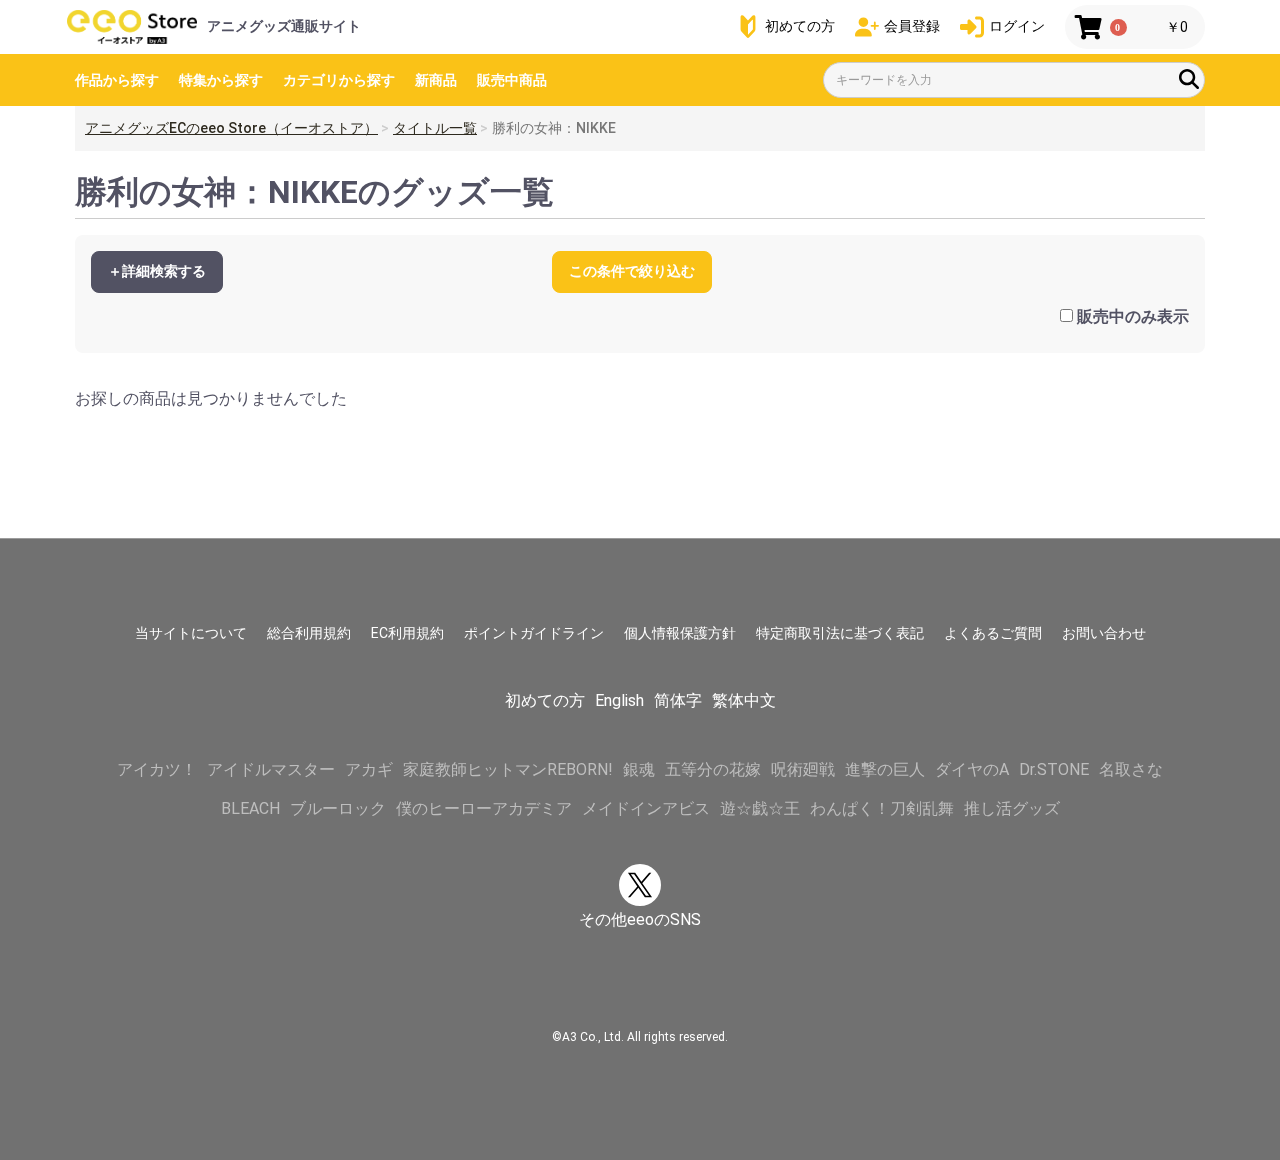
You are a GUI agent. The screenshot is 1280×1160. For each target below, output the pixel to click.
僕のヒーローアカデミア (484, 808)
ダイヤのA (972, 769)
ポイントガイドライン (534, 633)
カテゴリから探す (339, 80)
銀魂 (639, 769)
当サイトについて (191, 633)
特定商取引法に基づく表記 (840, 633)
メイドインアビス (646, 808)
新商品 (436, 80)
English (619, 700)
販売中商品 (512, 80)
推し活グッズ (1012, 808)
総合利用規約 (309, 633)
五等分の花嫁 (713, 769)
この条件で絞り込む (632, 271)
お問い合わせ (1104, 633)
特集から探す (221, 80)
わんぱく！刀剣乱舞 (882, 808)
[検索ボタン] (1189, 79)
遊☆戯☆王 (760, 808)
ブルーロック (338, 808)
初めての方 (545, 700)
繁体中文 (744, 700)
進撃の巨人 (885, 769)
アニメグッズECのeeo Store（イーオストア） (231, 128)
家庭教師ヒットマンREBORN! (508, 769)
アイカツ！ (157, 769)
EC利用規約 (407, 633)
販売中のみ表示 (1133, 316)
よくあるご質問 (993, 633)
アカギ (369, 769)
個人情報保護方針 (680, 633)
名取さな (1131, 769)
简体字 (678, 700)
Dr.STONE (1054, 769)
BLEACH (250, 808)
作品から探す (117, 80)
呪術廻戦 (803, 769)
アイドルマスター (271, 769)
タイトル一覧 (435, 128)
